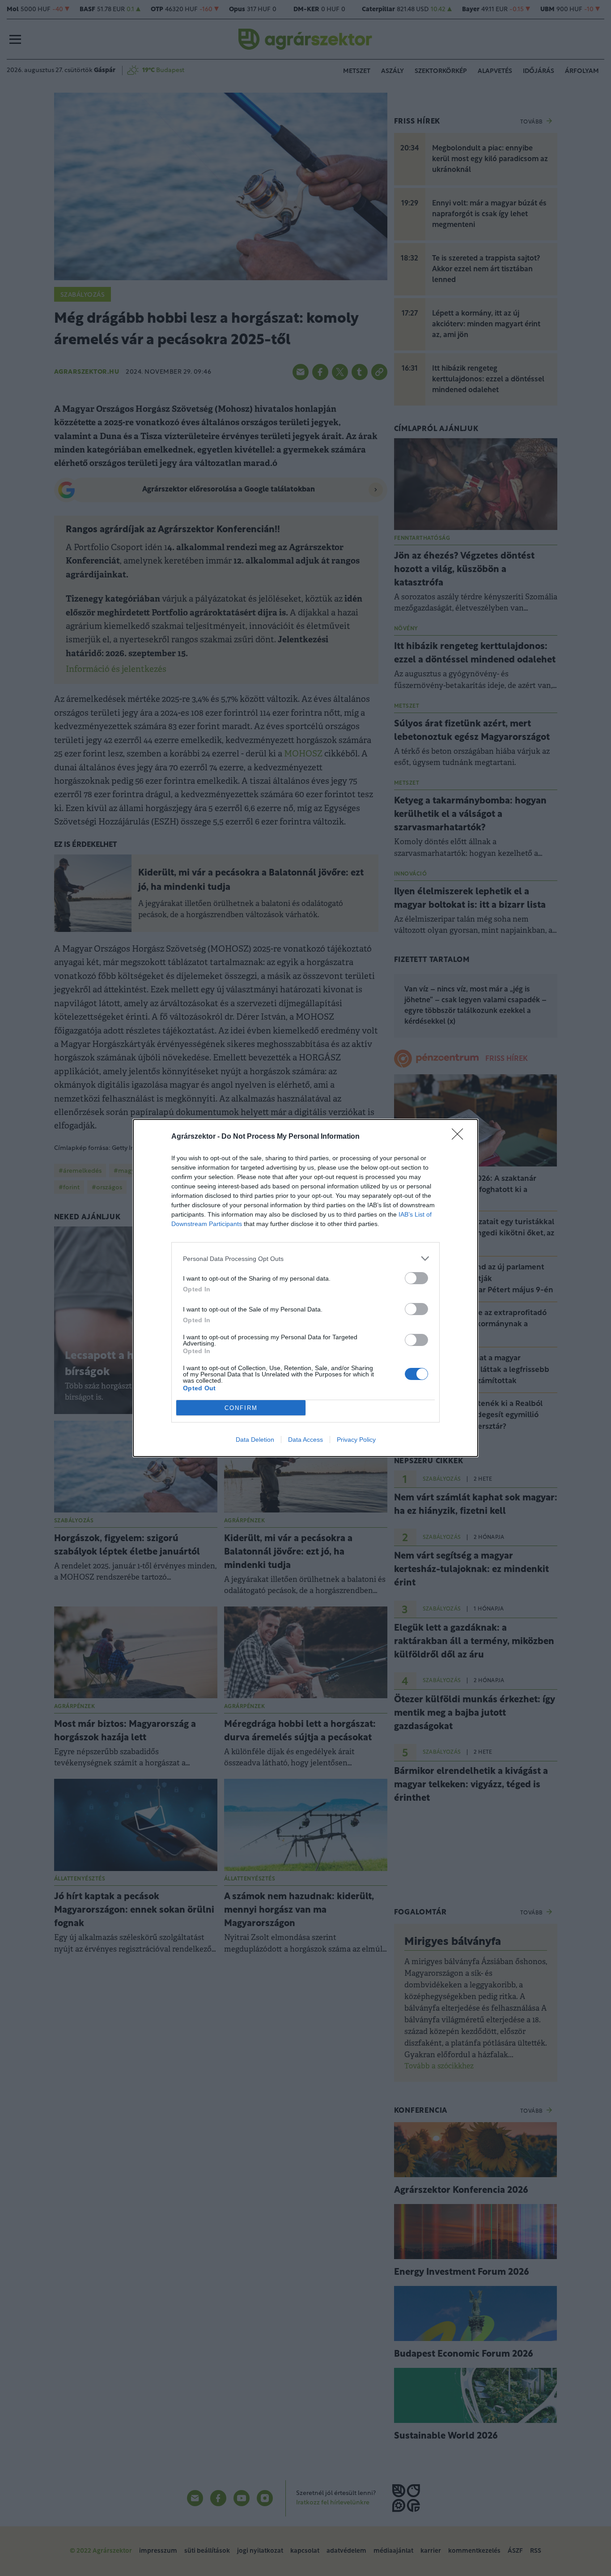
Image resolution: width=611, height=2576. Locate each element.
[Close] (460, 1137)
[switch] (416, 1278)
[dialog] (305, 1288)
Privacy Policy (356, 1440)
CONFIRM (241, 1408)
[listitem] (305, 1258)
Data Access (305, 1440)
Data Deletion (255, 1440)
